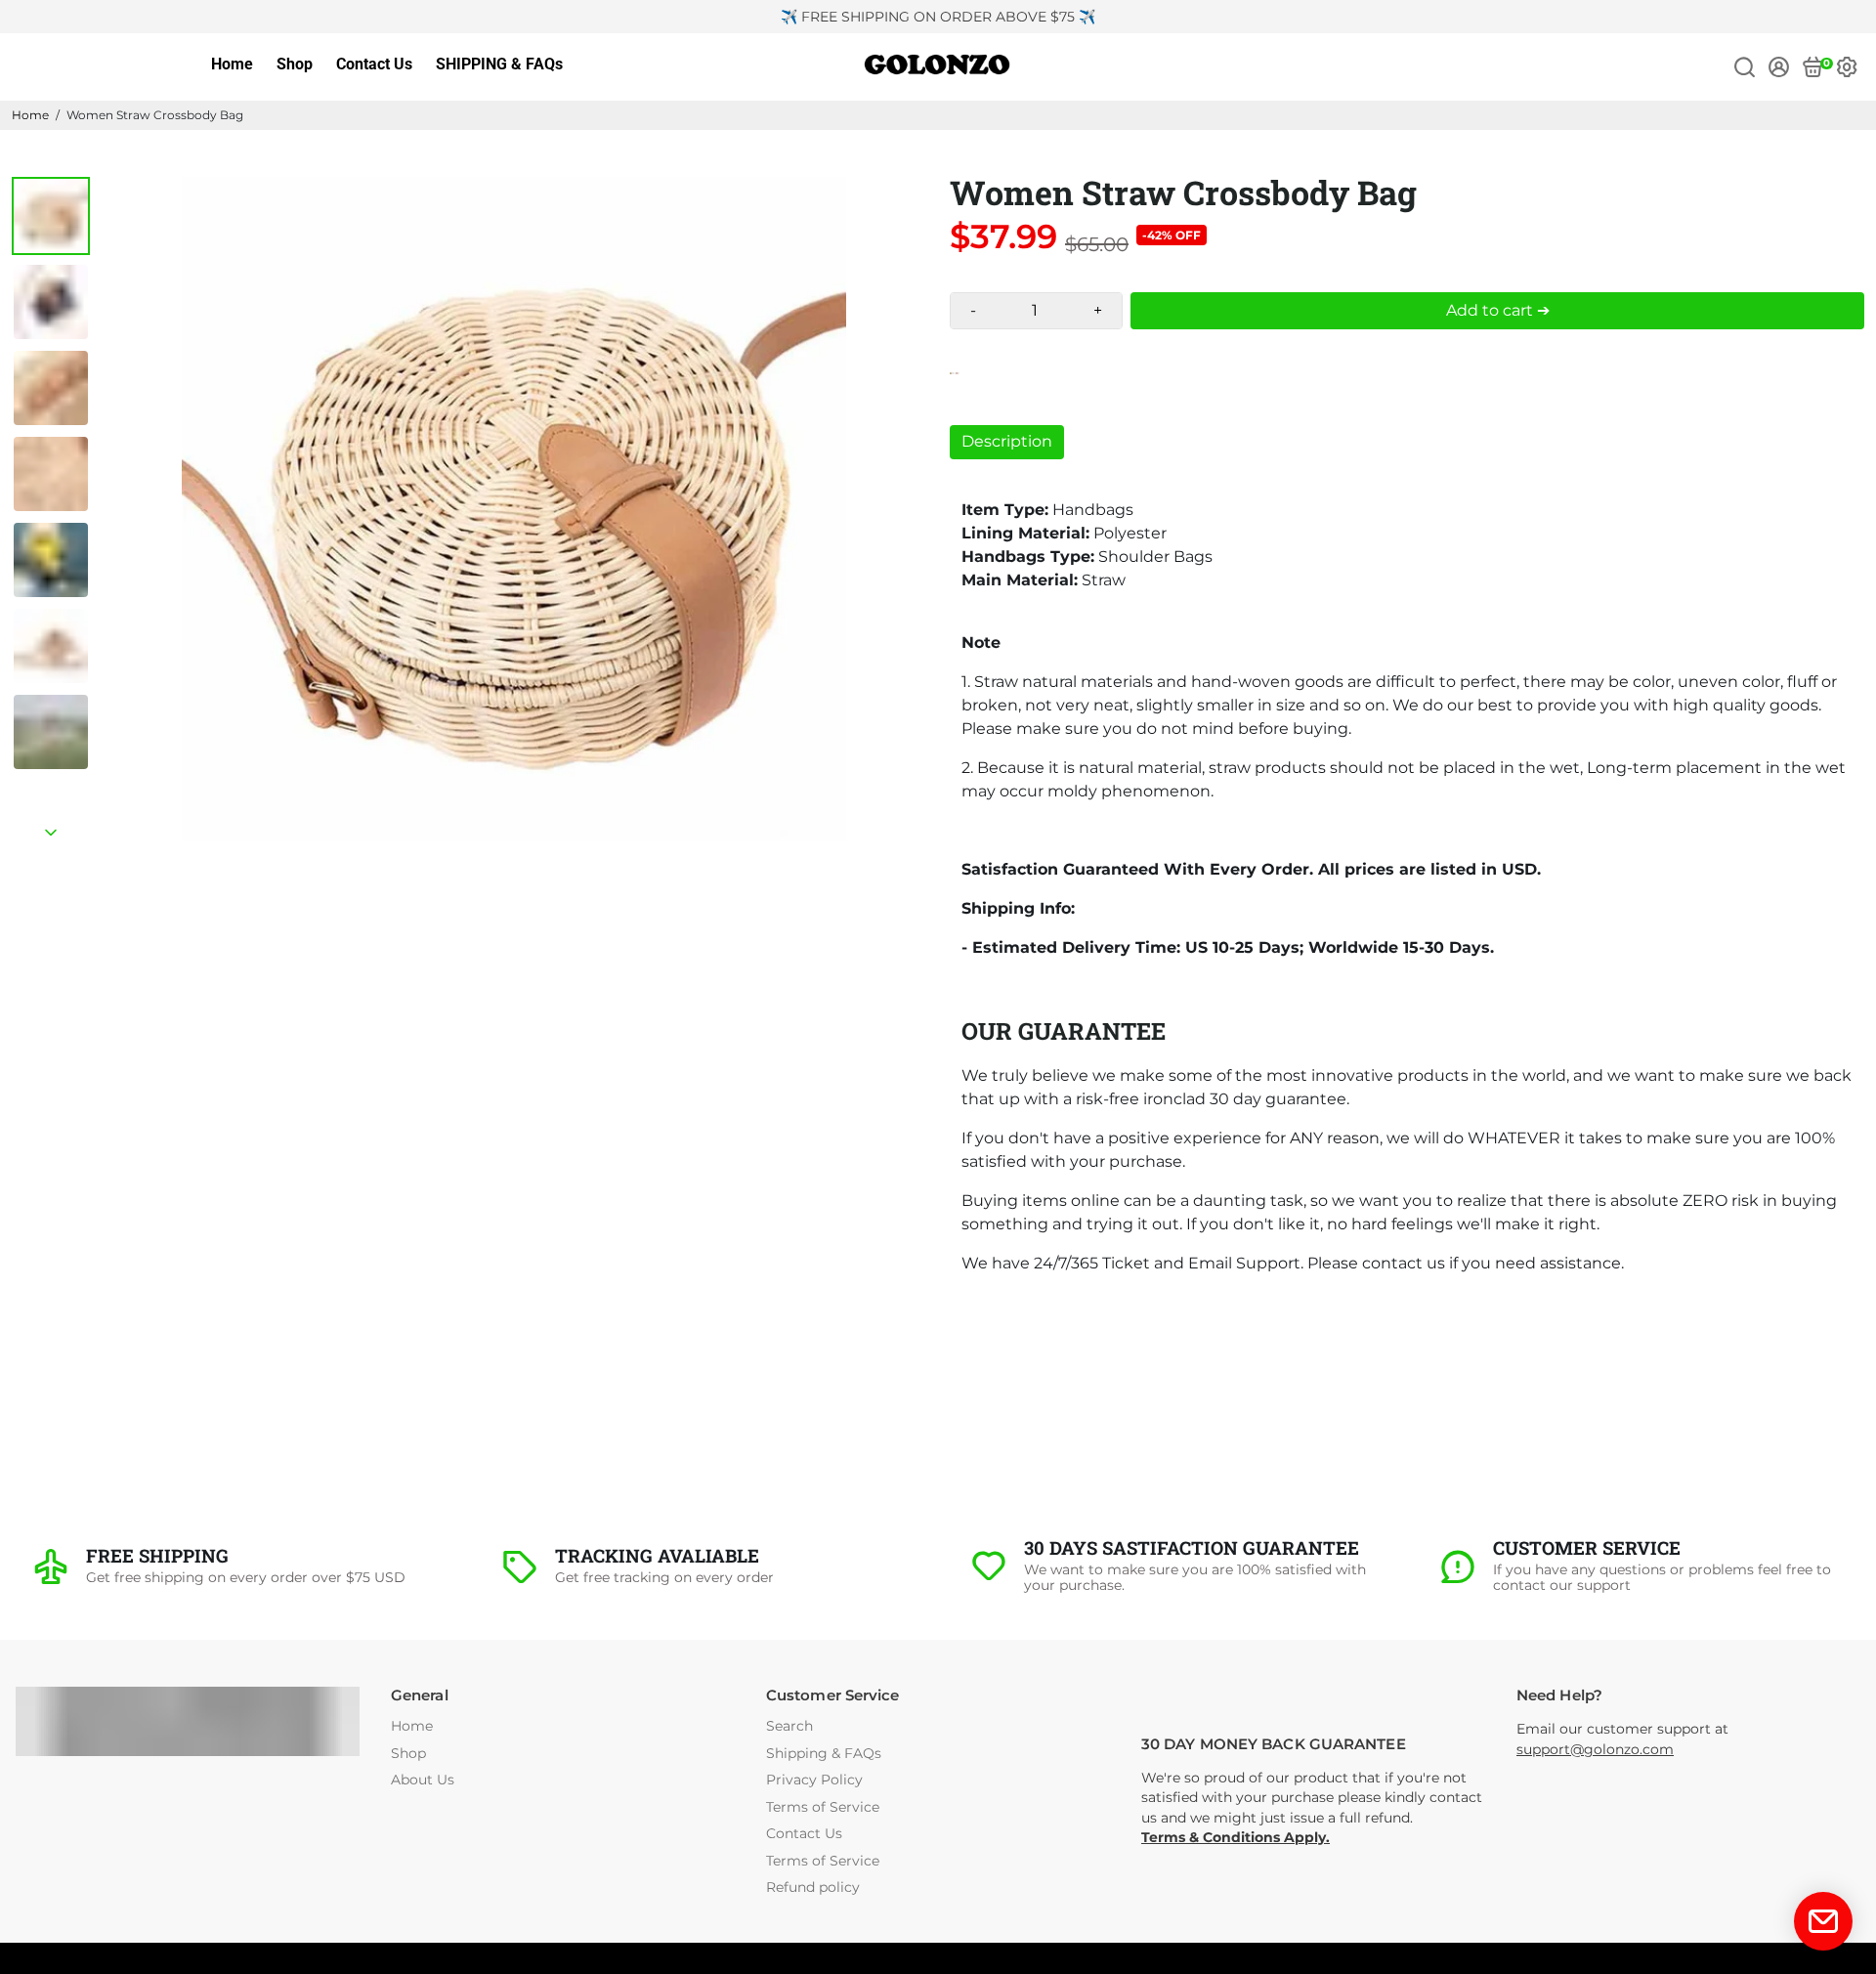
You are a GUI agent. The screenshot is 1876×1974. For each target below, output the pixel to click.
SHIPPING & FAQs (499, 64)
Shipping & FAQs (824, 1754)
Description (1007, 441)
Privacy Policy (814, 1780)
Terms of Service (823, 1807)
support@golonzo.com (1595, 1749)
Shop (295, 64)
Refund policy (813, 1888)
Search (789, 1726)
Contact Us (374, 64)
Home (232, 64)
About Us (423, 1780)
